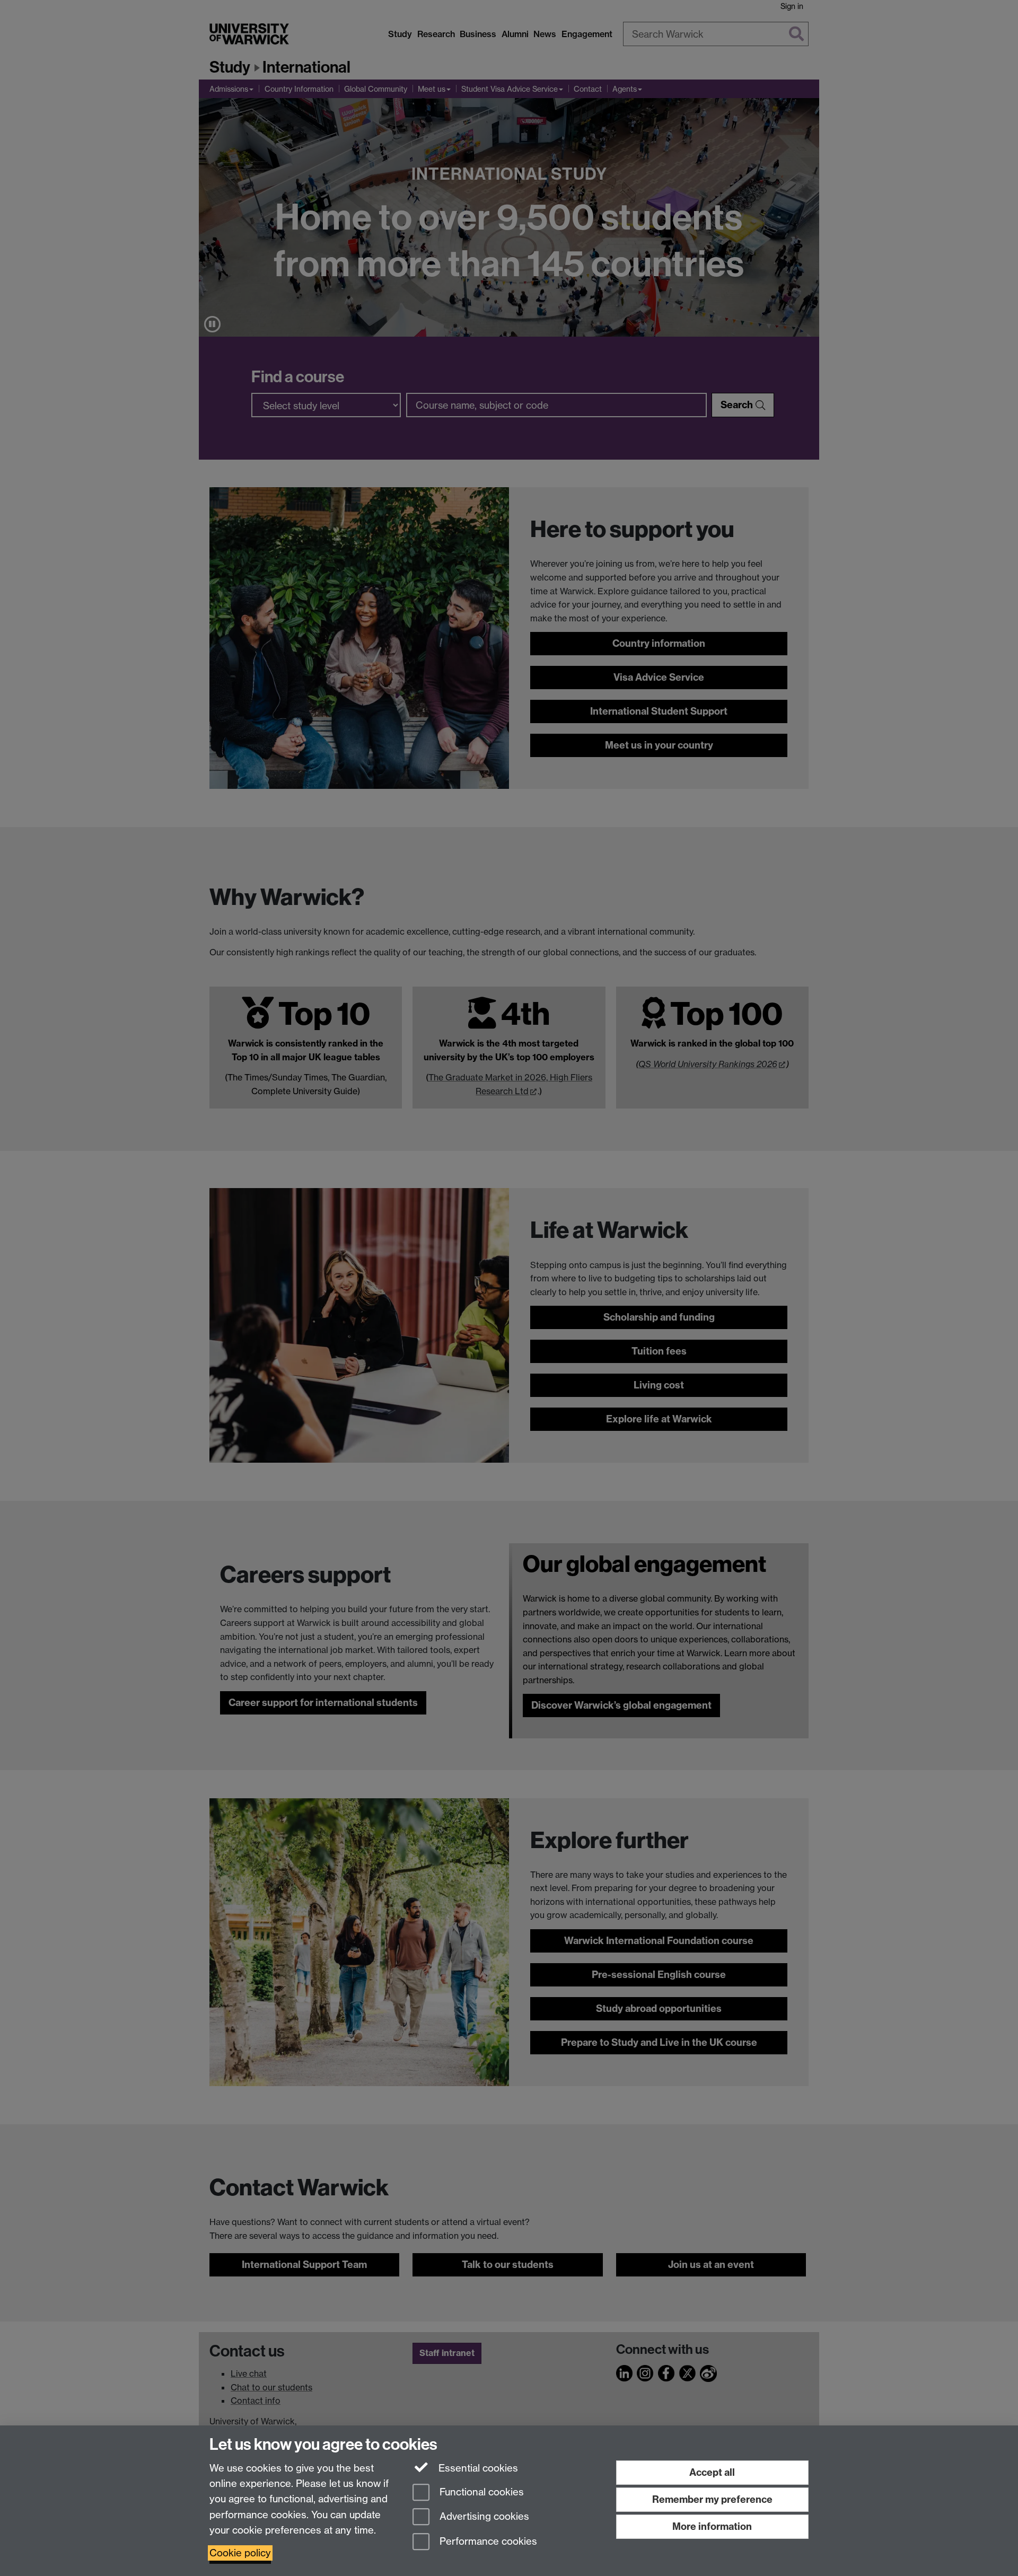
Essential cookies (477, 2468)
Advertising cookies (483, 2517)
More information (712, 2526)
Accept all (712, 2472)
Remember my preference (712, 2499)
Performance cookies (487, 2542)
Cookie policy (240, 2553)
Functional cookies (480, 2492)
